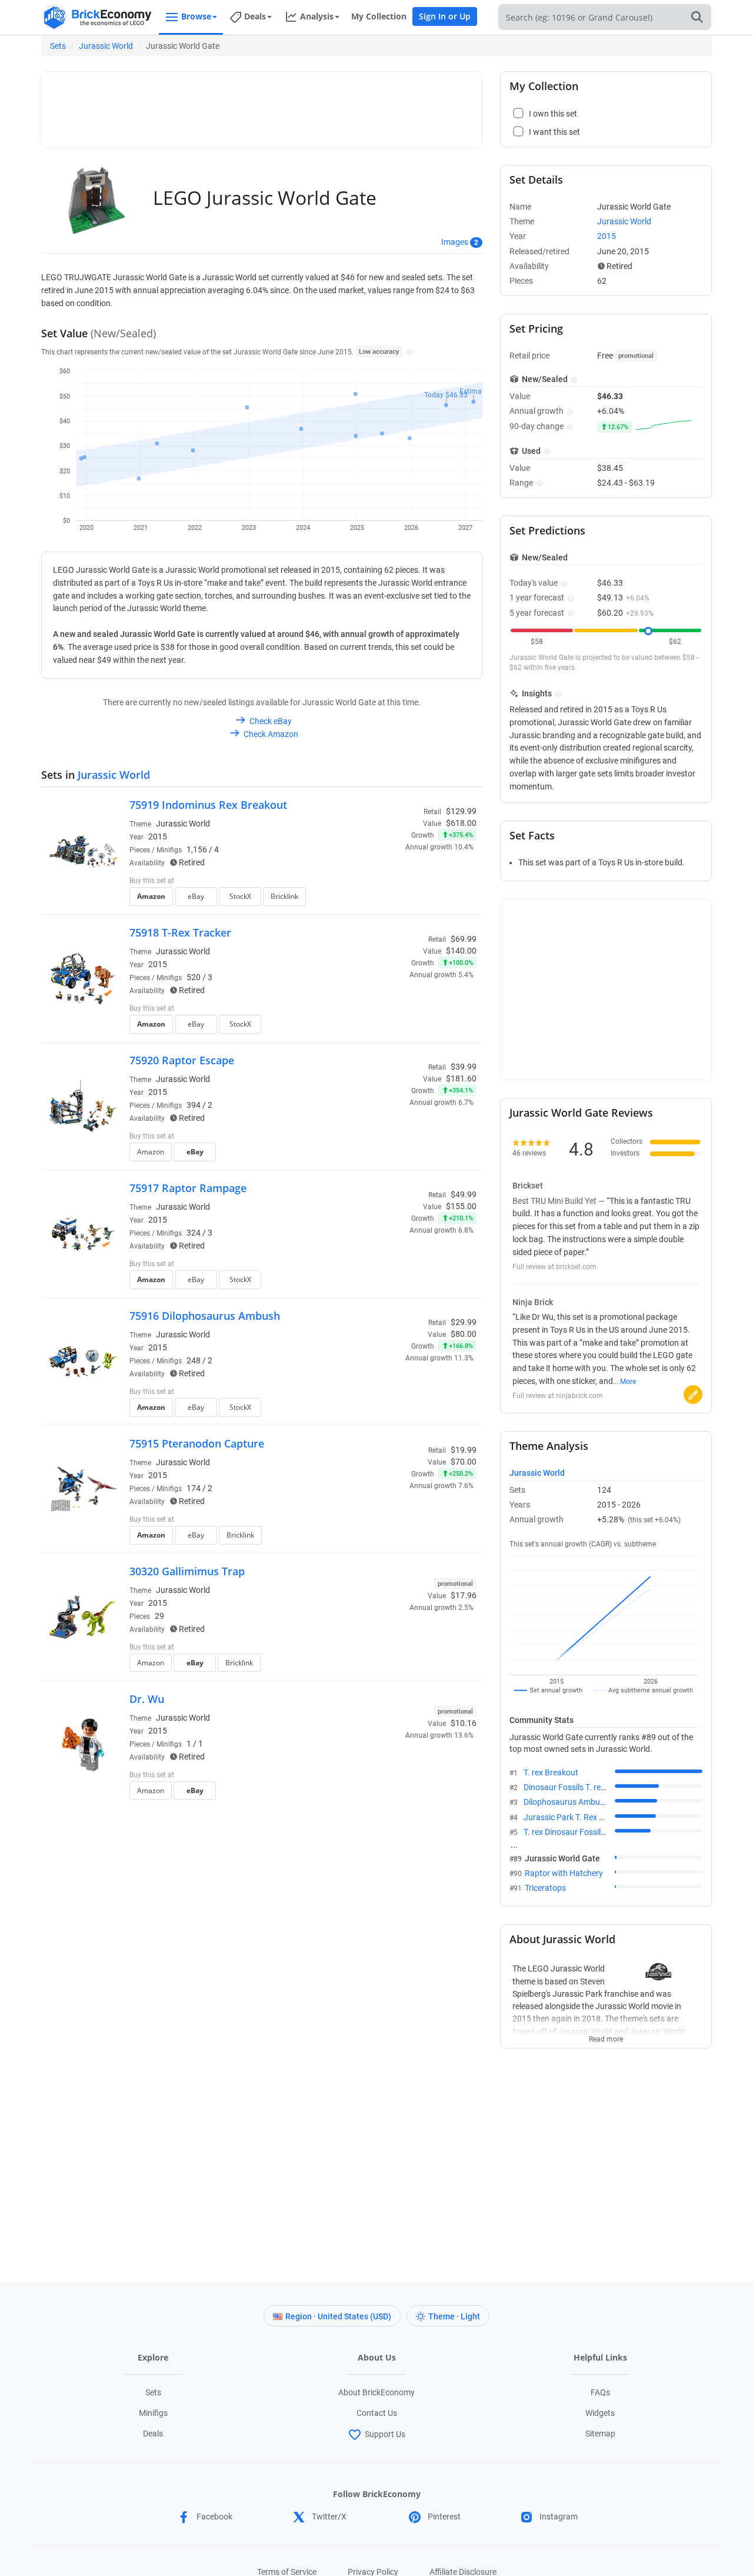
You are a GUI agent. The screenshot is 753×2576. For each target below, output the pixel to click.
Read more (606, 2036)
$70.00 (464, 1462)
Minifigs (153, 2413)
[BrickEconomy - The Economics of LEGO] (97, 17)
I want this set (404, 900)
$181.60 (461, 1078)
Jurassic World (106, 46)
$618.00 (461, 823)
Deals (153, 2434)
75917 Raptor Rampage (188, 1188)
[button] (408, 351)
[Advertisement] (262, 104)
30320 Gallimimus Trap (187, 1571)
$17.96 (464, 1595)
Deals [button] (255, 16)
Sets (58, 46)
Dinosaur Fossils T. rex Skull (574, 1787)
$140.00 (461, 951)
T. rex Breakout (551, 1772)
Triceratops (545, 1888)
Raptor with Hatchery (564, 1873)
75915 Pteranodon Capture (197, 1443)
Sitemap (600, 2434)
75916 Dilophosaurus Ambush (205, 1316)
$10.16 (464, 1723)
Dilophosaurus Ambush (566, 1802)
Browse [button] (196, 16)
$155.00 (461, 1206)
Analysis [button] (317, 16)
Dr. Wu (147, 1699)
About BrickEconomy (376, 2392)
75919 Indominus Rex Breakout (208, 805)
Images (455, 242)
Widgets (600, 2413)
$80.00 (464, 1334)
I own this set (402, 882)
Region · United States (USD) (338, 2316)
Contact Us (377, 2413)
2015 (158, 836)
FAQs (600, 2392)
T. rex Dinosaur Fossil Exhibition (581, 1832)
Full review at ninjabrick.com (558, 1396)
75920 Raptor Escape (182, 1060)
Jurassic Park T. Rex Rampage (579, 1817)
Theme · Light (454, 2316)
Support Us (385, 2434)
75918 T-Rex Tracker (180, 932)
